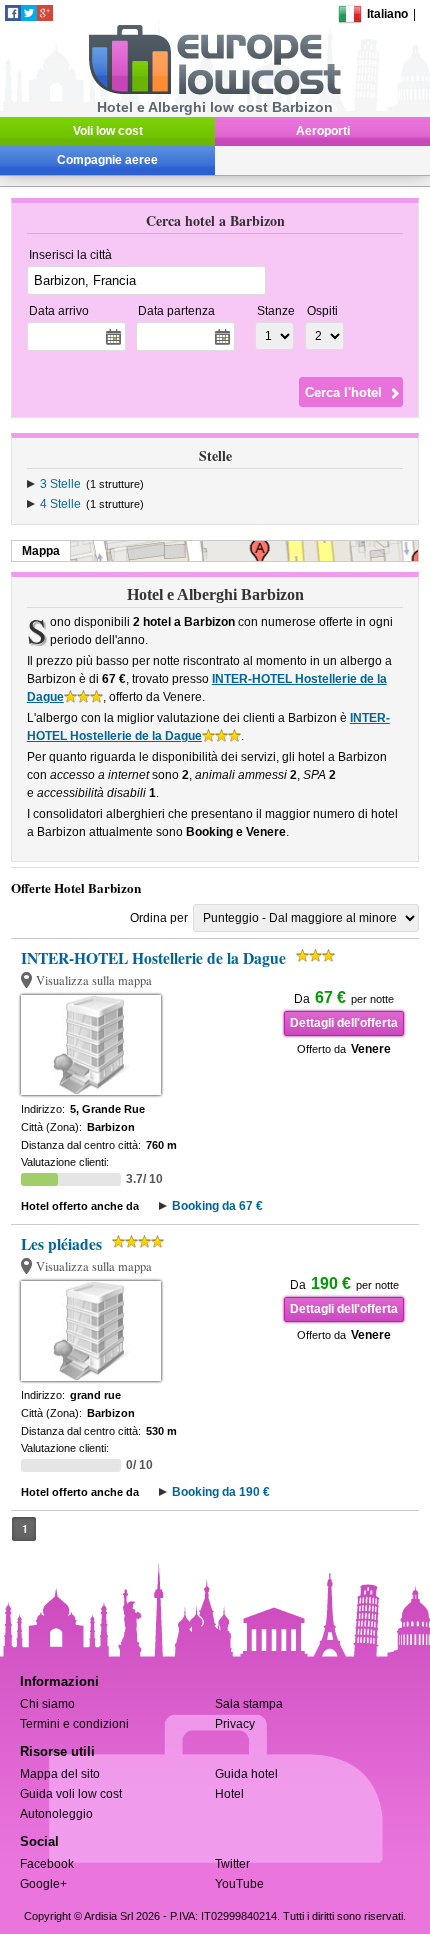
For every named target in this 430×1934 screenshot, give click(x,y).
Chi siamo (47, 1704)
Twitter (232, 1864)
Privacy (235, 1724)
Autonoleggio (56, 1814)
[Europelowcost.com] (214, 91)
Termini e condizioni (74, 1724)
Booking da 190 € (221, 1492)
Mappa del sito (60, 1774)
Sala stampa (249, 1704)
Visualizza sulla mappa (94, 980)
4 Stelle (60, 504)
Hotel (229, 1794)
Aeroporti (323, 131)
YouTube (239, 1884)
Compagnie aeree (107, 160)
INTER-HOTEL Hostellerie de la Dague (153, 958)
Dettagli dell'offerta (344, 1023)
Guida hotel (246, 1774)
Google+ (43, 1884)
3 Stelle (60, 484)
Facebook (47, 1864)
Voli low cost (108, 131)
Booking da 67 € (217, 1206)
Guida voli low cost (71, 1794)
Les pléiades (61, 1244)
